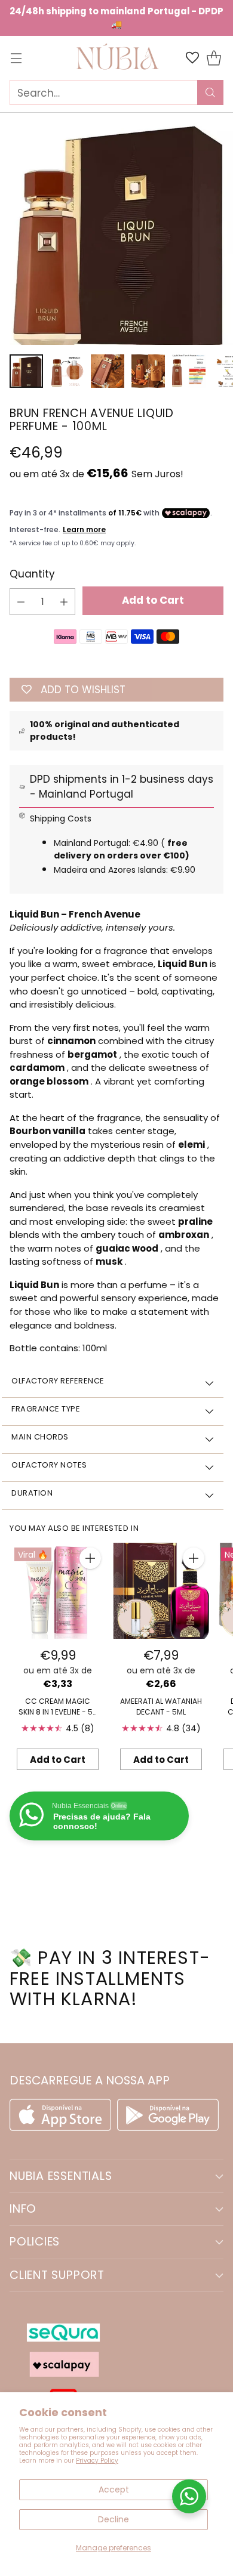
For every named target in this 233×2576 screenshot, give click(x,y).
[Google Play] (168, 2127)
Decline (114, 2519)
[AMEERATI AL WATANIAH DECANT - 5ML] (161, 1591)
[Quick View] (90, 1558)
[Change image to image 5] (189, 371)
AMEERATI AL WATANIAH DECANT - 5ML (161, 1706)
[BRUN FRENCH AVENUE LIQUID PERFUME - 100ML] (116, 228)
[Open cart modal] (214, 58)
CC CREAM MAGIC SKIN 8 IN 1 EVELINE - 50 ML (58, 1712)
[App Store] (63, 2127)
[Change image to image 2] (67, 371)
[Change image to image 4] (148, 371)
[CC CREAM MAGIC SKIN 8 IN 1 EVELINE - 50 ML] (58, 1591)
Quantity (32, 574)
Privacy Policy (97, 2461)
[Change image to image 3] (108, 371)
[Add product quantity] (64, 602)
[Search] (210, 92)
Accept (114, 2489)
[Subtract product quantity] (21, 602)
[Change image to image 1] (26, 371)
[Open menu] (16, 58)
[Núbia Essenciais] (116, 58)
